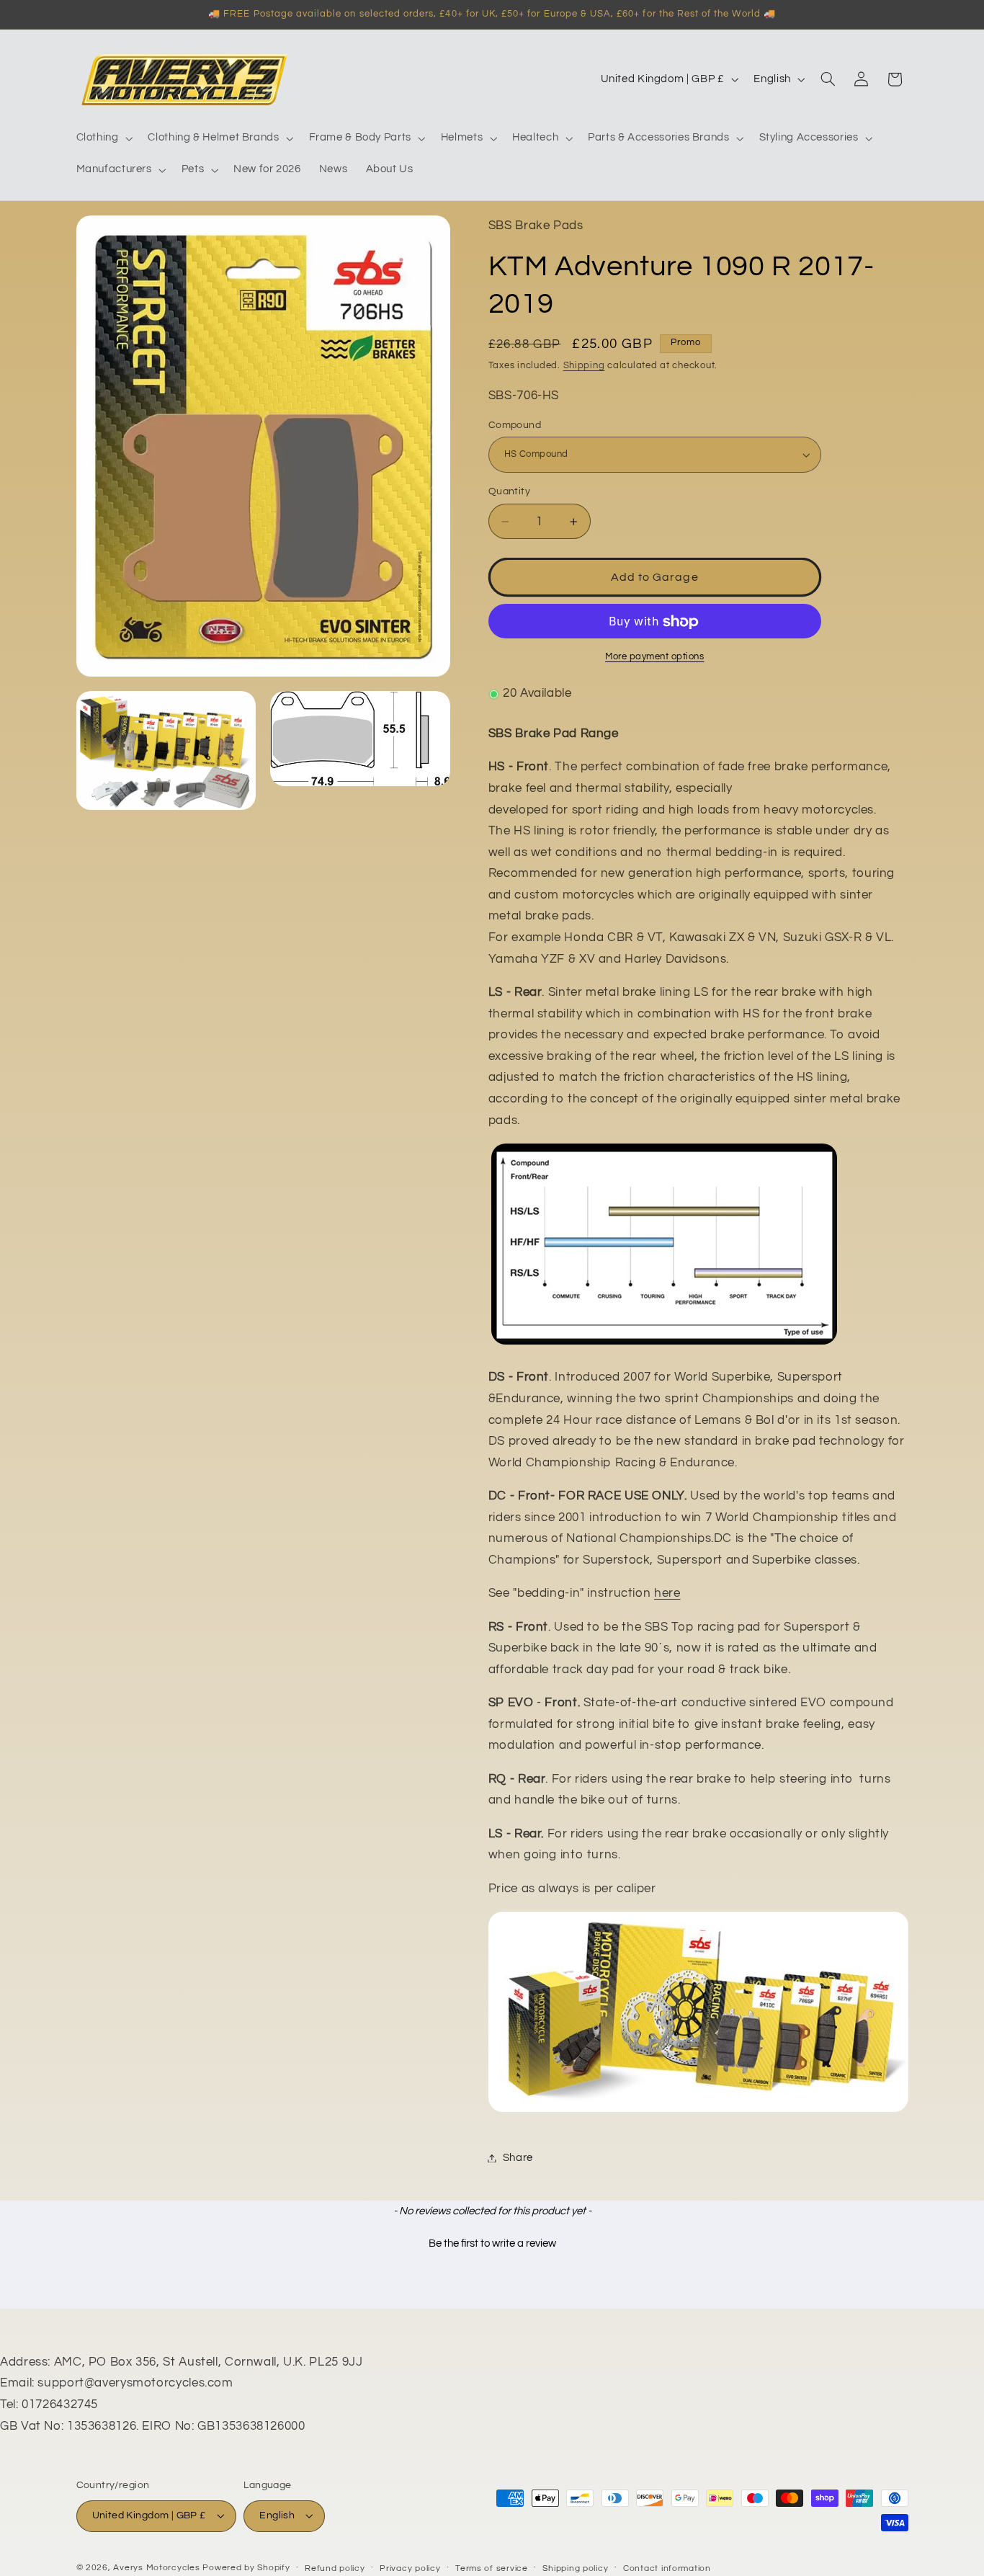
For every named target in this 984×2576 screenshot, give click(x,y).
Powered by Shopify (246, 2568)
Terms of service (492, 2568)
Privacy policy (410, 2568)
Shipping (584, 366)
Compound (515, 425)
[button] (103, 138)
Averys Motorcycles (156, 2568)
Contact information (667, 2568)
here (667, 1594)
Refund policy (335, 2568)
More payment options (655, 658)
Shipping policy (575, 2568)
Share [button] (518, 2158)
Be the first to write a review (492, 2243)
